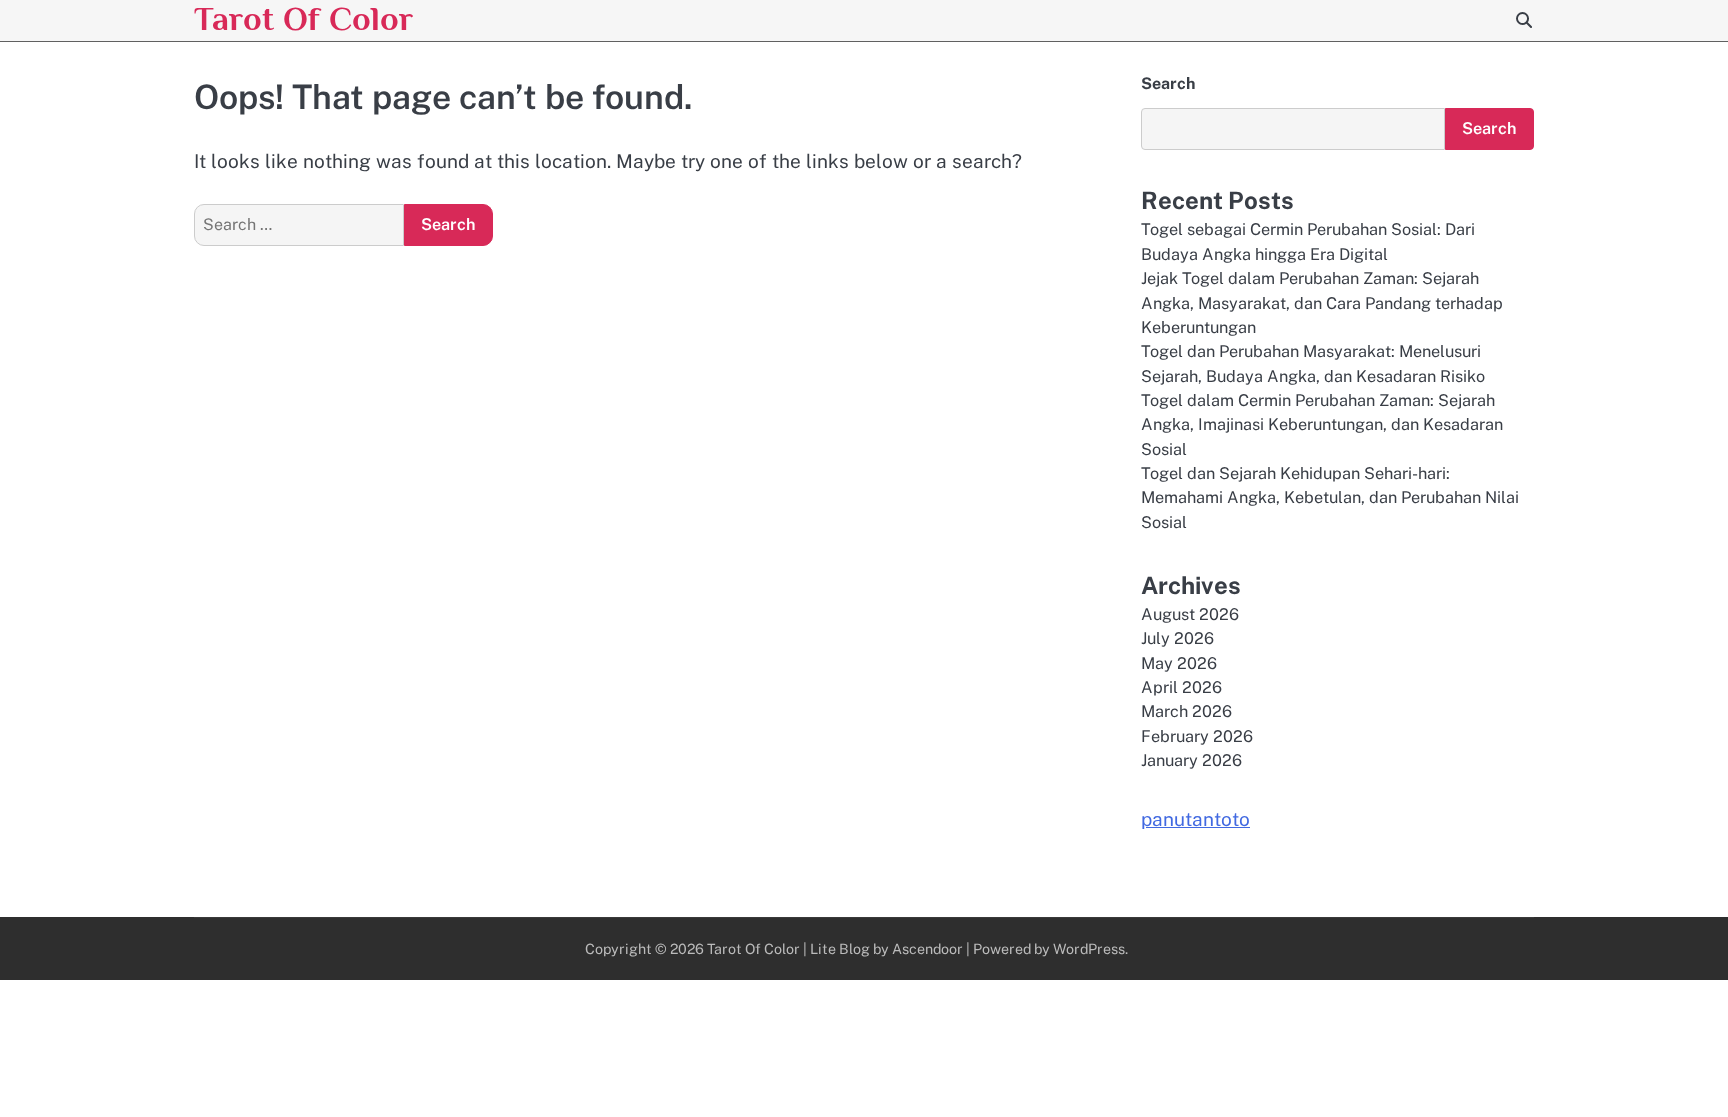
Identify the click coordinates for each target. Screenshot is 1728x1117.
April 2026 (1181, 687)
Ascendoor (927, 948)
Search (1168, 83)
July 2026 (1177, 638)
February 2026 (1197, 736)
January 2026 (1191, 760)
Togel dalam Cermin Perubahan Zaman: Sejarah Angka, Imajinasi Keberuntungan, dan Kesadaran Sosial (1322, 425)
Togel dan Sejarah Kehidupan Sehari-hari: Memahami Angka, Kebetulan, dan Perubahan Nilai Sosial (1330, 498)
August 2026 (1190, 614)
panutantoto (1195, 819)
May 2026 (1179, 663)
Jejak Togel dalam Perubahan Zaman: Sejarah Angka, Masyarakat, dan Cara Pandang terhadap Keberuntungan (1322, 303)
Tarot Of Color (303, 18)
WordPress (1089, 948)
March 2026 (1186, 711)
